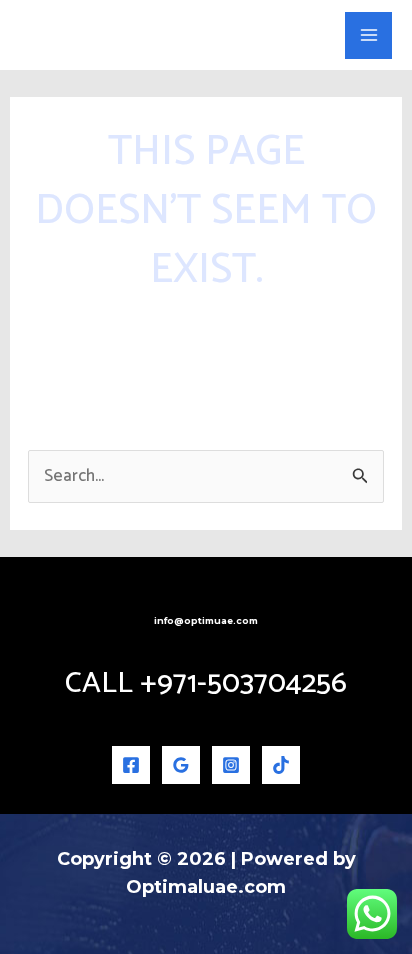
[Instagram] (231, 765)
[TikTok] (281, 765)
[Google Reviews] (181, 765)
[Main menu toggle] (368, 35)
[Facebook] (131, 765)
